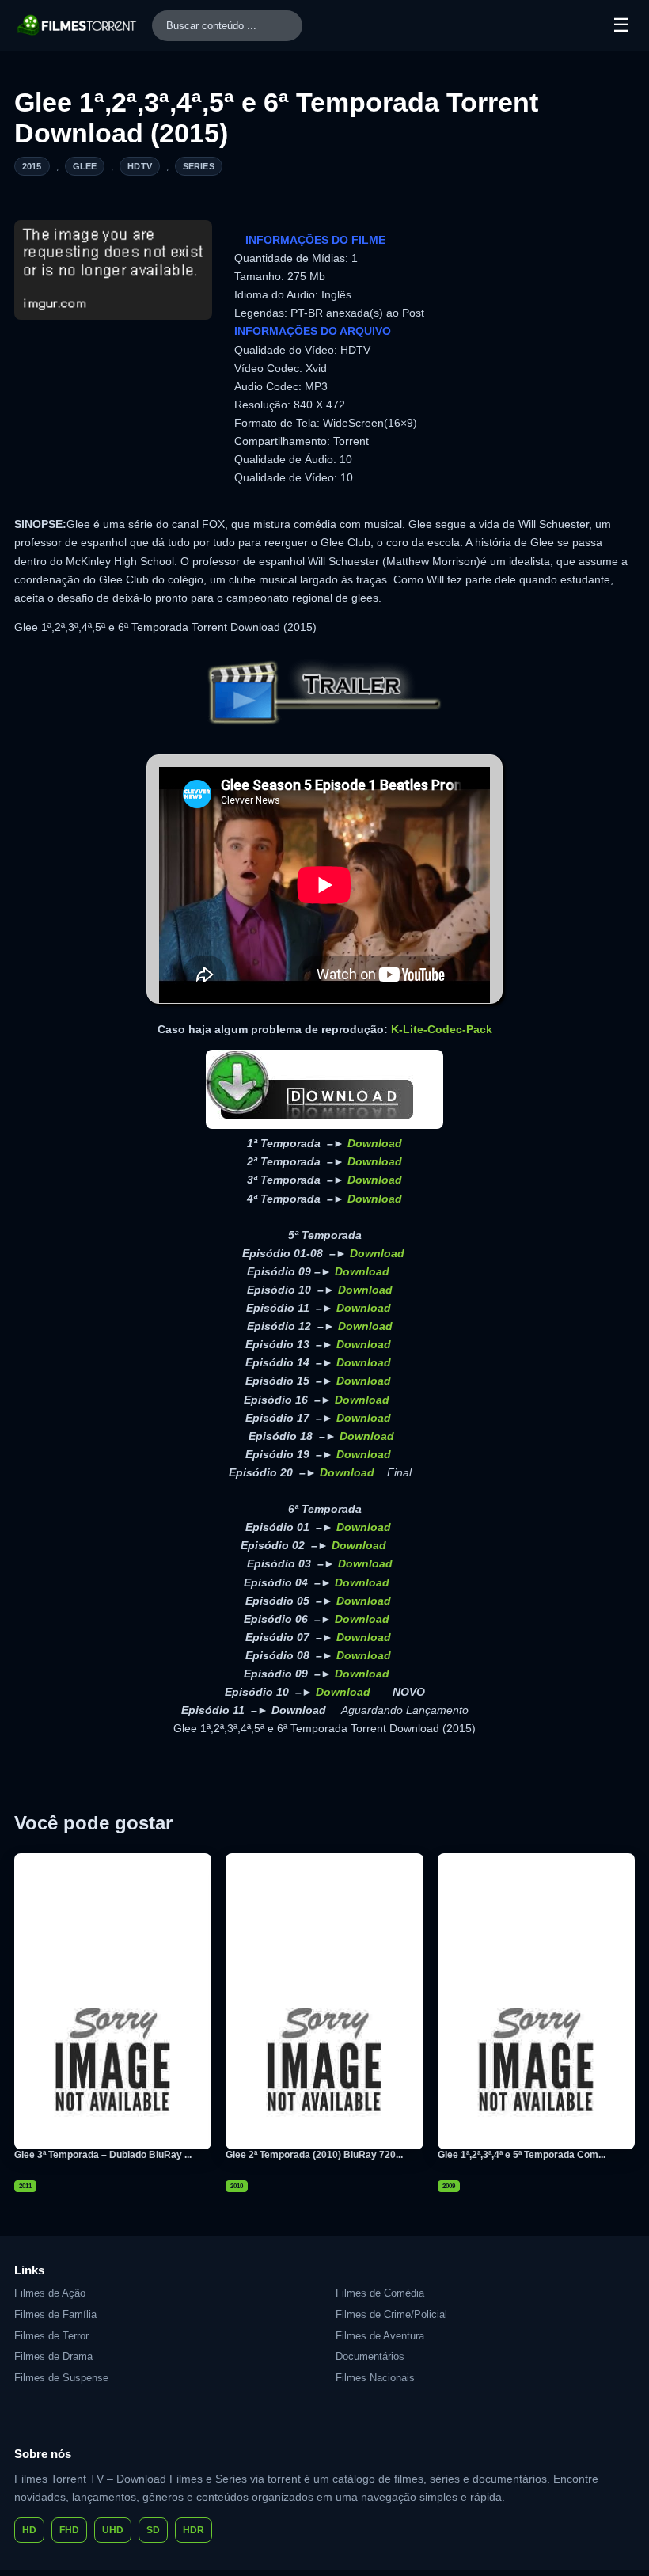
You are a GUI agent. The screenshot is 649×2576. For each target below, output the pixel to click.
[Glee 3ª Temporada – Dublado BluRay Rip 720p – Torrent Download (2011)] (113, 2001)
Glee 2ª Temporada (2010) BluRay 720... (314, 2155)
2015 (32, 166)
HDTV (140, 166)
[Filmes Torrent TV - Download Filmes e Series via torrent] (78, 25)
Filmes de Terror (51, 2336)
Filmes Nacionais (375, 2378)
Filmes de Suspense (61, 2378)
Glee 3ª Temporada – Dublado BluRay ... (103, 2155)
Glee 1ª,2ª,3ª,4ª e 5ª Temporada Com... (522, 2155)
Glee (85, 166)
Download (375, 1143)
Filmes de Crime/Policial (391, 2314)
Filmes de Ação (50, 2293)
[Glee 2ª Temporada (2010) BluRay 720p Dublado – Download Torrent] (324, 2001)
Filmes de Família (55, 2314)
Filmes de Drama (53, 2356)
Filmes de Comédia (380, 2293)
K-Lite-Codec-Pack (442, 1029)
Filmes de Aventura (380, 2336)
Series (199, 166)
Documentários (370, 2356)
